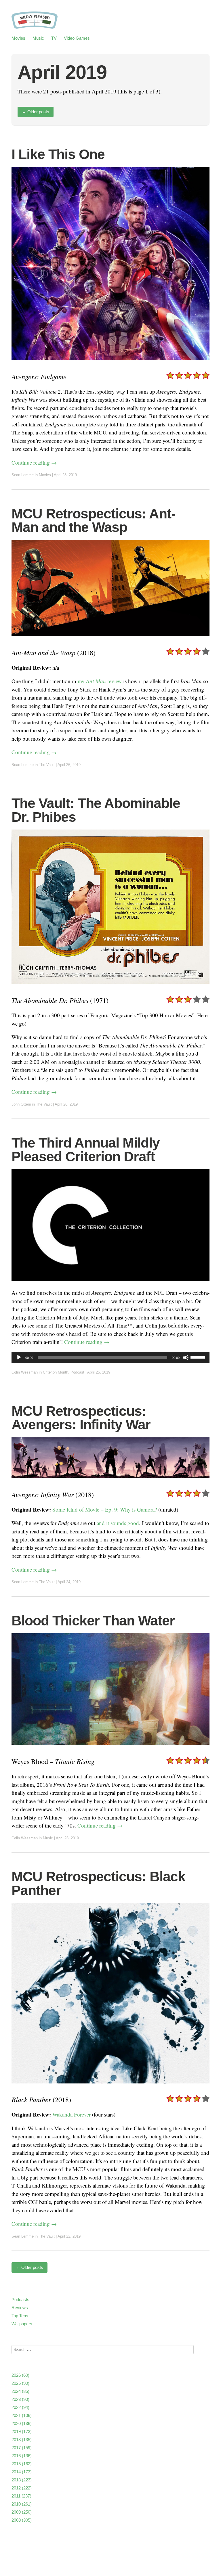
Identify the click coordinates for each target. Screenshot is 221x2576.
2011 (21, 2496)
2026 (20, 2375)
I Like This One (58, 154)
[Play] (19, 1357)
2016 (22, 2456)
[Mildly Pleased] (35, 23)
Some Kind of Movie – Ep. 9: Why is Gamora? (105, 1509)
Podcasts (20, 2300)
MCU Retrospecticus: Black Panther (98, 1883)
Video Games (77, 38)
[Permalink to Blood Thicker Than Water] (110, 1749)
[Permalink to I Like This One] (110, 364)
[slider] (199, 1357)
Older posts (36, 112)
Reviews (20, 2308)
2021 (22, 2415)
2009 (22, 2512)
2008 (22, 2520)
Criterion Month (56, 1372)
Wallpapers (22, 2324)
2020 (22, 2423)
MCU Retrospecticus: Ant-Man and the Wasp (94, 521)
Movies (18, 38)
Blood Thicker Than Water (93, 1621)
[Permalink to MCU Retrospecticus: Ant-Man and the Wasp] (110, 640)
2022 (20, 2407)
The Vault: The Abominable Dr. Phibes (96, 810)
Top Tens (20, 2316)
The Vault (47, 765)
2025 (20, 2383)
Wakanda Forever (72, 2114)
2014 (22, 2472)
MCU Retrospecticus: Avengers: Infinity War (81, 1418)
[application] (110, 1357)
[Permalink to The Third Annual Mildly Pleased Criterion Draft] (110, 1285)
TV (54, 38)
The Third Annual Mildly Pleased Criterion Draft (86, 1150)
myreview (100, 681)
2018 (22, 2440)
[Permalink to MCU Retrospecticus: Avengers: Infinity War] (110, 1482)
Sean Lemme (23, 475)
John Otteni (21, 1104)
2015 (22, 2464)
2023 (20, 2399)
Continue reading (34, 462)
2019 (22, 2432)
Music (38, 38)
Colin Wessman (25, 1372)
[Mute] (186, 1357)
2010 (22, 2504)
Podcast (77, 1372)
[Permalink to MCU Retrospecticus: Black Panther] (110, 2087)
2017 (22, 2448)
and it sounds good (118, 1523)
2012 (22, 2488)
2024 (20, 2391)
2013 (22, 2480)
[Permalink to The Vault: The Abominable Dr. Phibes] (110, 988)
